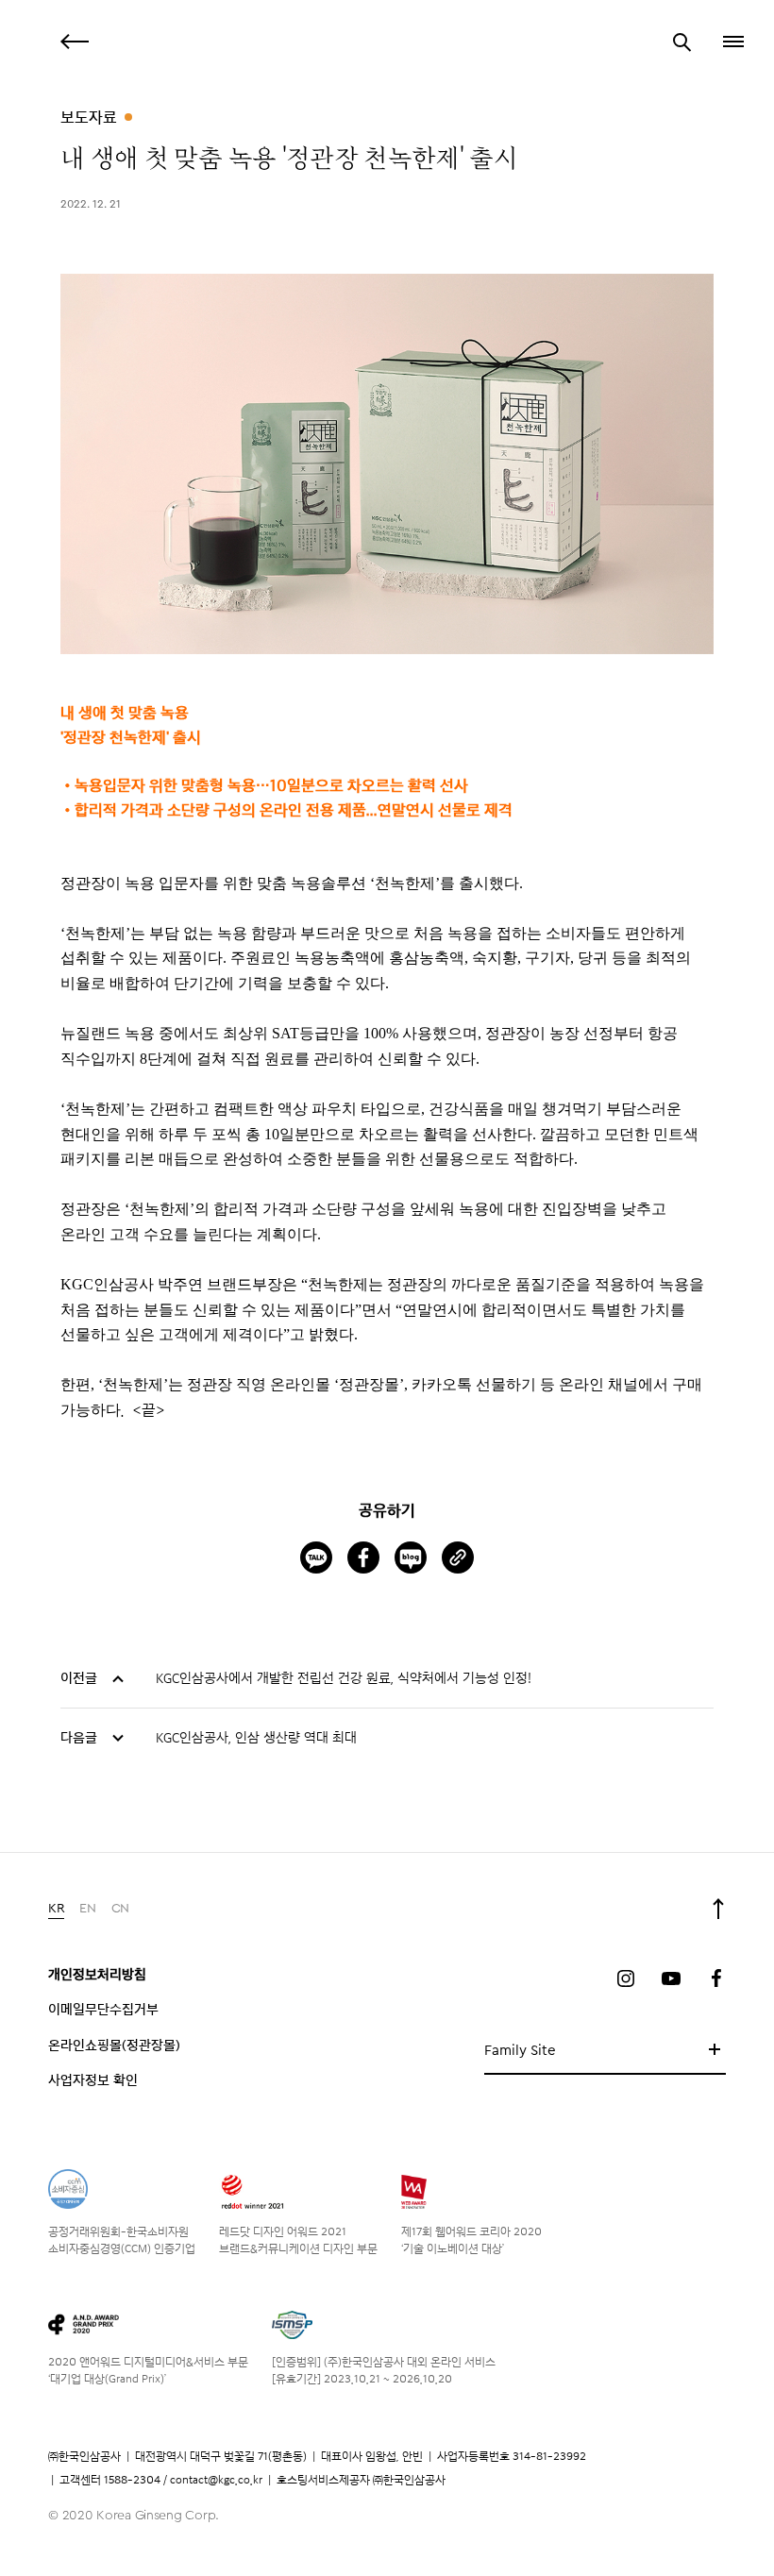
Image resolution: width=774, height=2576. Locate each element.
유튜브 (671, 1978)
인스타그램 (626, 1978)
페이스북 (716, 1978)
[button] (732, 42)
